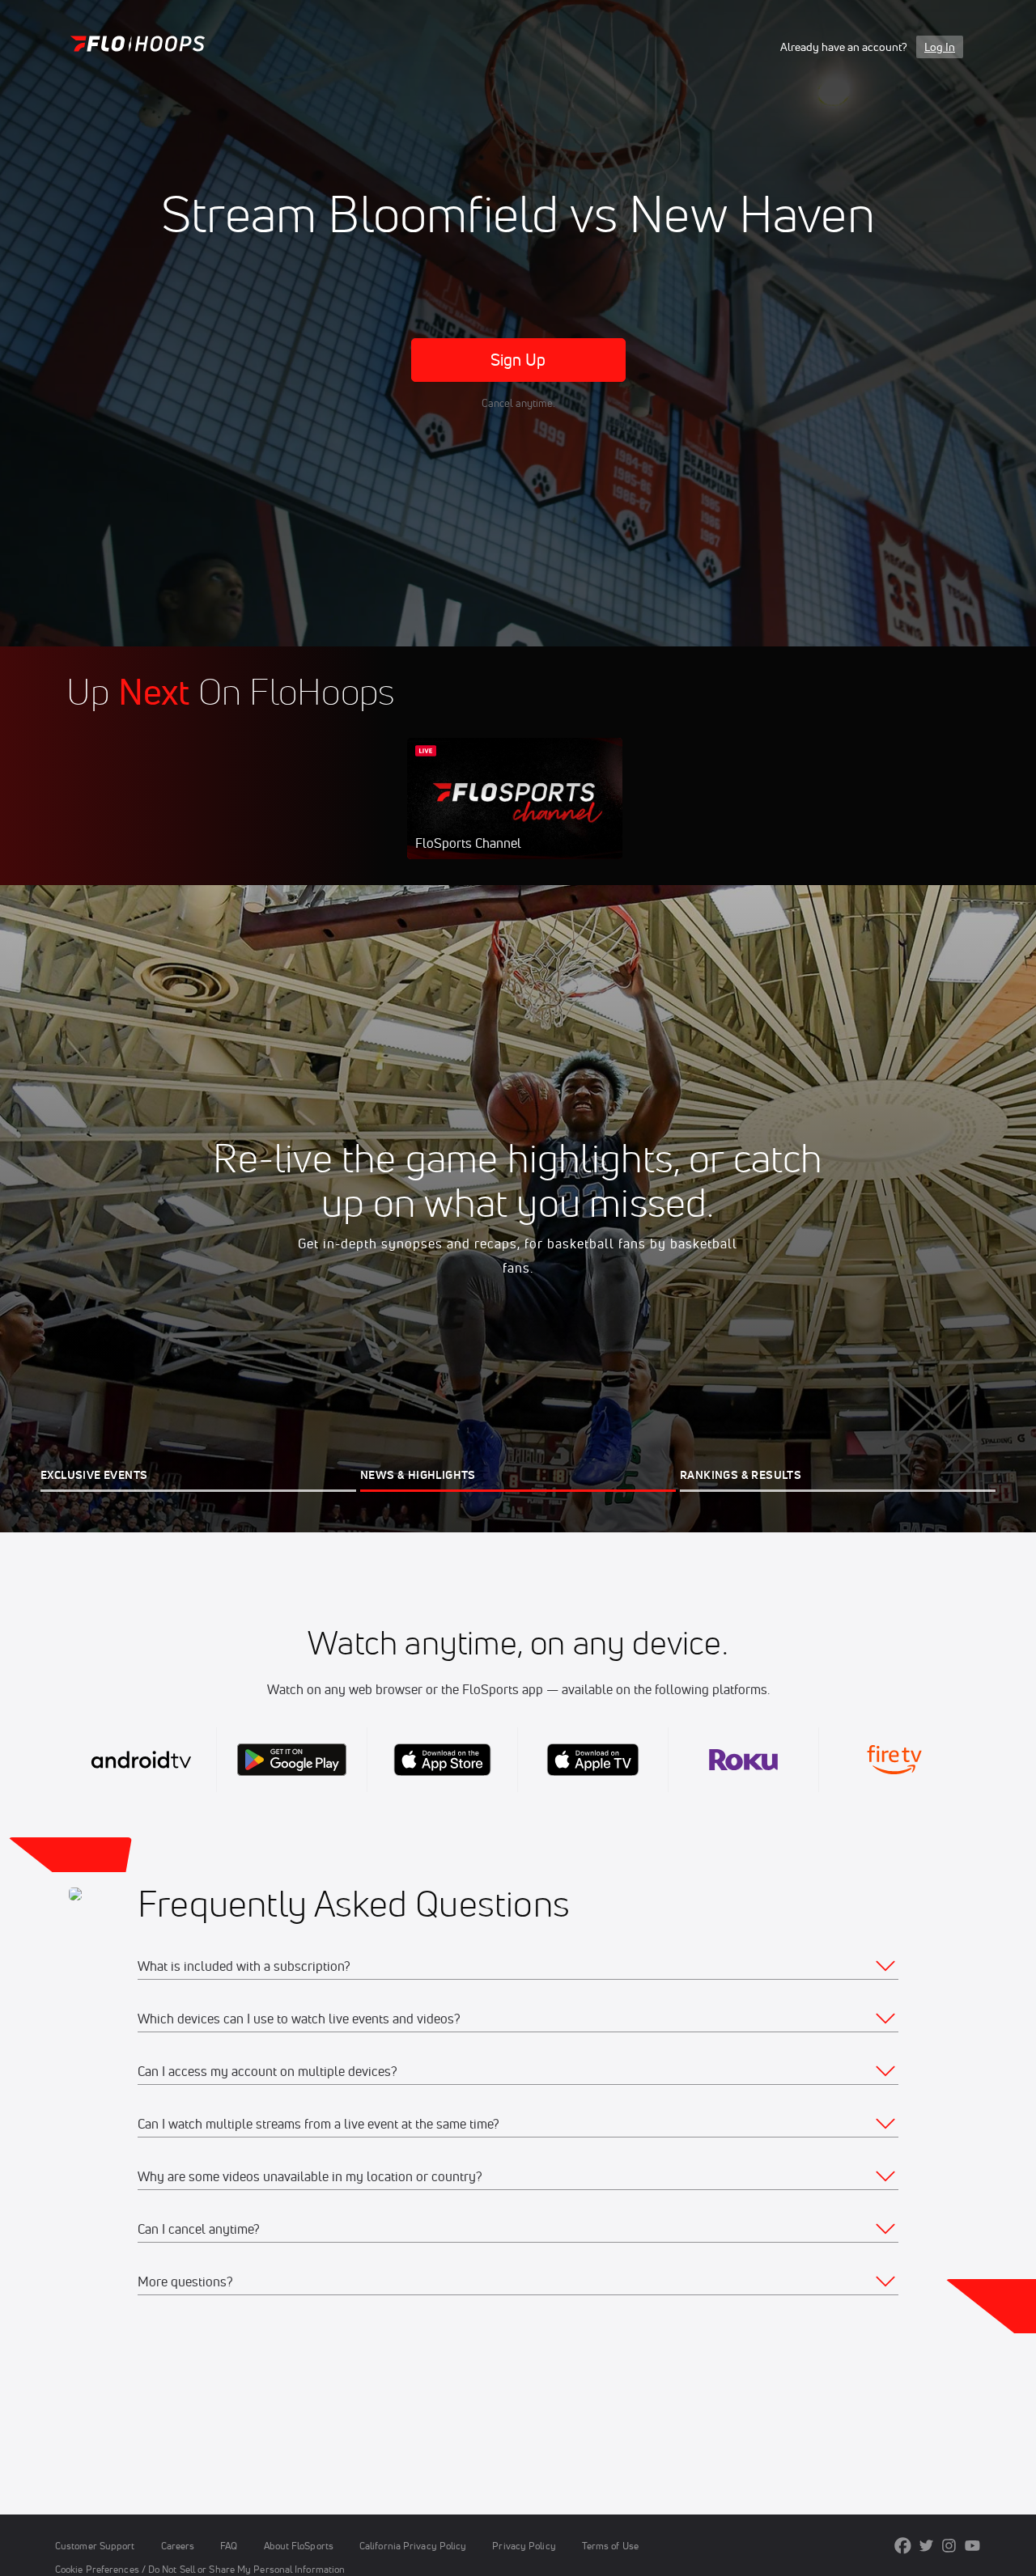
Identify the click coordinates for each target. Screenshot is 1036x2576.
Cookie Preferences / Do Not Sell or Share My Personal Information (200, 2569)
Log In (940, 47)
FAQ (229, 2546)
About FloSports (299, 2546)
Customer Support (95, 2546)
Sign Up (518, 360)
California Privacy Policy (413, 2546)
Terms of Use (610, 2546)
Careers (178, 2546)
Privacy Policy (524, 2546)
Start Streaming (515, 815)
